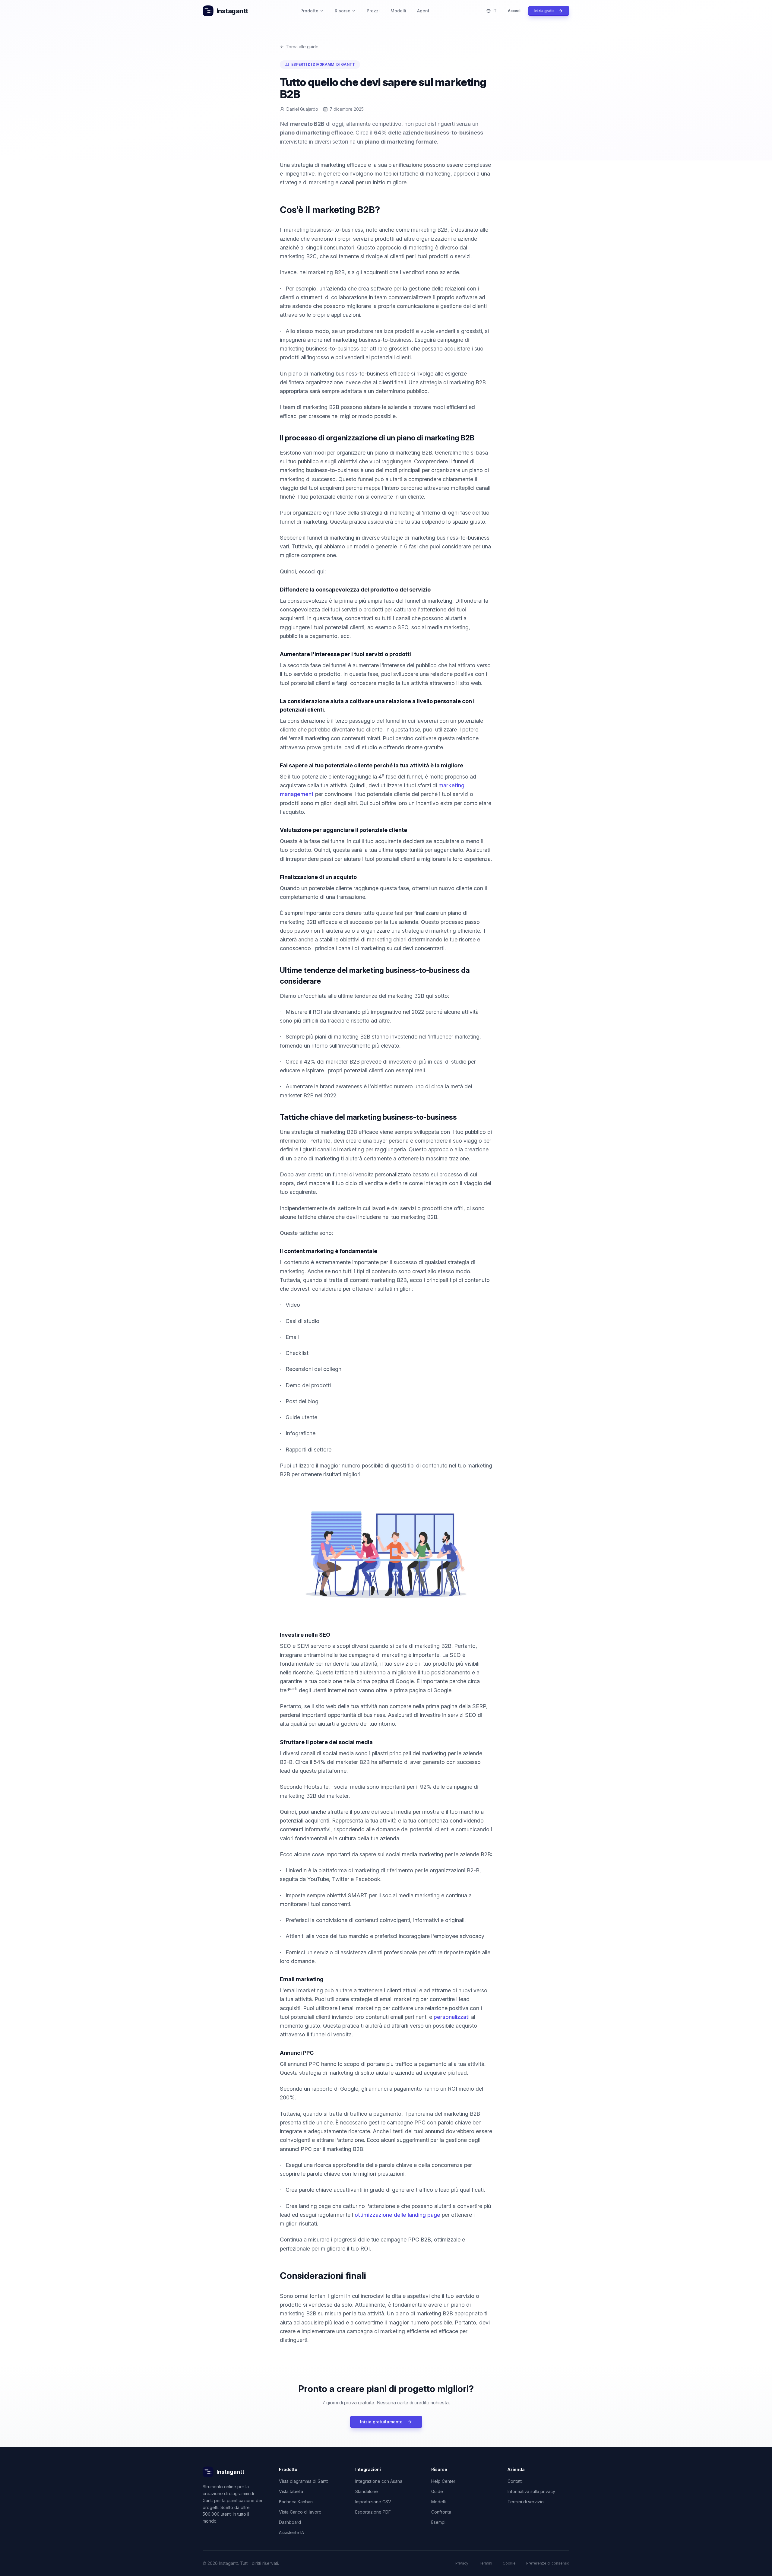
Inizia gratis (544, 11)
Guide (437, 2491)
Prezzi (373, 11)
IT (495, 11)
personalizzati (452, 2017)
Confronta (441, 2512)
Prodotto (309, 11)
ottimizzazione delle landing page (397, 2215)
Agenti (424, 11)
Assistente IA (291, 2532)
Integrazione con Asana (379, 2481)
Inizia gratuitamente (381, 2422)
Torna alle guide (302, 47)
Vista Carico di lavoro (300, 2512)
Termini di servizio (526, 2502)
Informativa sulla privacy (531, 2491)
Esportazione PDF (373, 2512)
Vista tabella (291, 2491)
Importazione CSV (373, 2502)
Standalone (367, 2491)
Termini (486, 2563)
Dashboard (290, 2522)
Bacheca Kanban (296, 2502)
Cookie (509, 2563)
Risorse (343, 11)
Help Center (443, 2481)
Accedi (514, 11)
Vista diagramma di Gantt (303, 2481)
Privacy (462, 2563)
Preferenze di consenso (548, 2563)
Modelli (398, 11)
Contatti (515, 2481)
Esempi (438, 2522)
